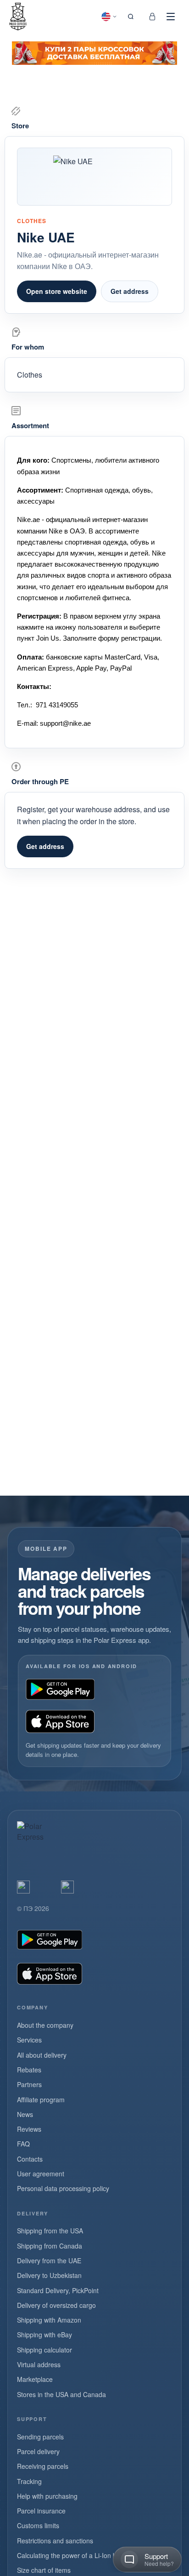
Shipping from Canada (50, 2246)
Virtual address (39, 2364)
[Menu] (171, 17)
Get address (130, 291)
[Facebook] (23, 1887)
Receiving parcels (43, 2466)
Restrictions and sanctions (55, 2541)
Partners (29, 2084)
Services (29, 2040)
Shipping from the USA (50, 2231)
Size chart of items (44, 2570)
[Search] (131, 17)
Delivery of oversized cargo (56, 2305)
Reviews (29, 2129)
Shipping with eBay (44, 2335)
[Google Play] (60, 1689)
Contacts (30, 2159)
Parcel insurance (41, 2511)
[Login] (152, 17)
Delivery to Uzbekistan (49, 2275)
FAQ (23, 2144)
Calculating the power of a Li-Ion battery (75, 2555)
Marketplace (35, 2379)
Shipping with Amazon (49, 2320)
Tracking (29, 2481)
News (25, 2114)
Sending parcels (40, 2437)
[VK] (45, 1887)
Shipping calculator (44, 2350)
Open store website (57, 291)
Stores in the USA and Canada (61, 2394)
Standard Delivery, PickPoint (58, 2290)
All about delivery (42, 2055)
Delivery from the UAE (49, 2260)
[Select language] (109, 17)
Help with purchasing (47, 2496)
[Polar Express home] (18, 17)
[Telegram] (67, 1887)
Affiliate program (41, 2100)
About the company (45, 2025)
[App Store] (60, 1721)
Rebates (29, 2070)
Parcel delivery (38, 2451)
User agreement (41, 2174)
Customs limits (38, 2525)
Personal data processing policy (63, 2188)
